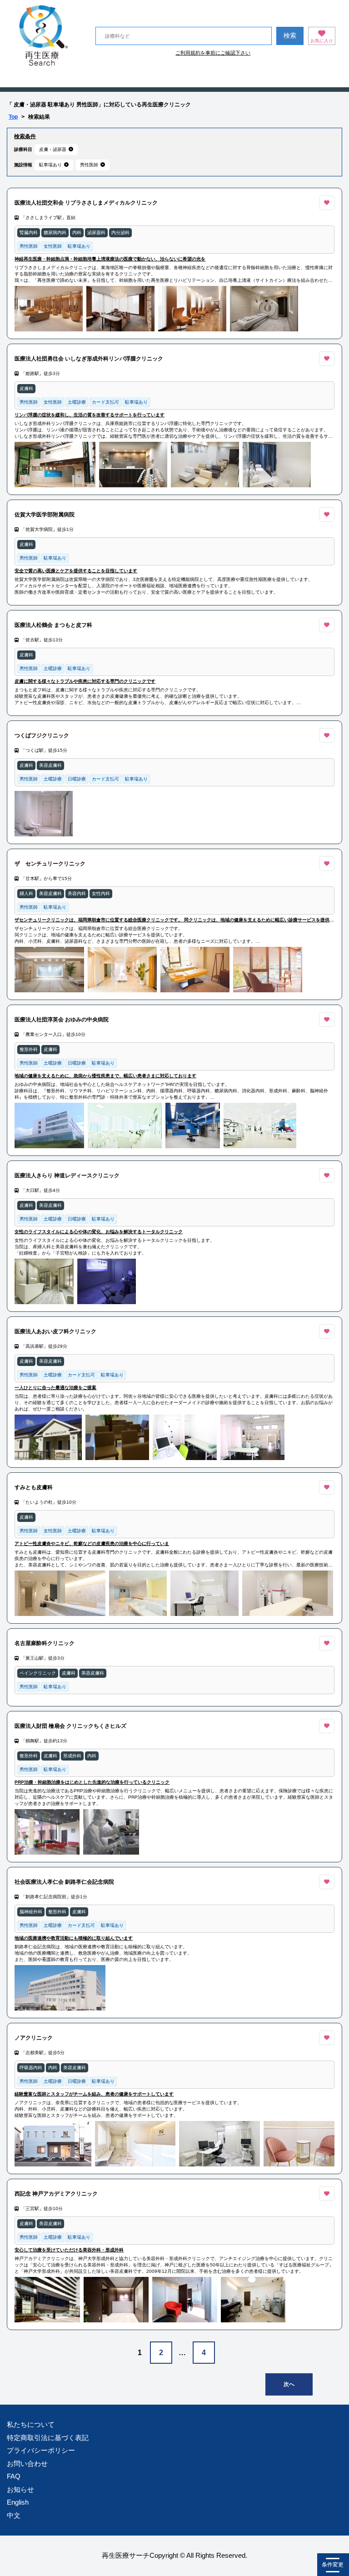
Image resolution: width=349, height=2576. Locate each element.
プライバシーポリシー (41, 2450)
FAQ (14, 2476)
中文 (14, 2515)
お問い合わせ (27, 2463)
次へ (289, 2384)
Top (13, 117)
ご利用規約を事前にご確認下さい (213, 53)
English (18, 2502)
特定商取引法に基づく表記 (48, 2438)
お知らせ (20, 2489)
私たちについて (31, 2424)
